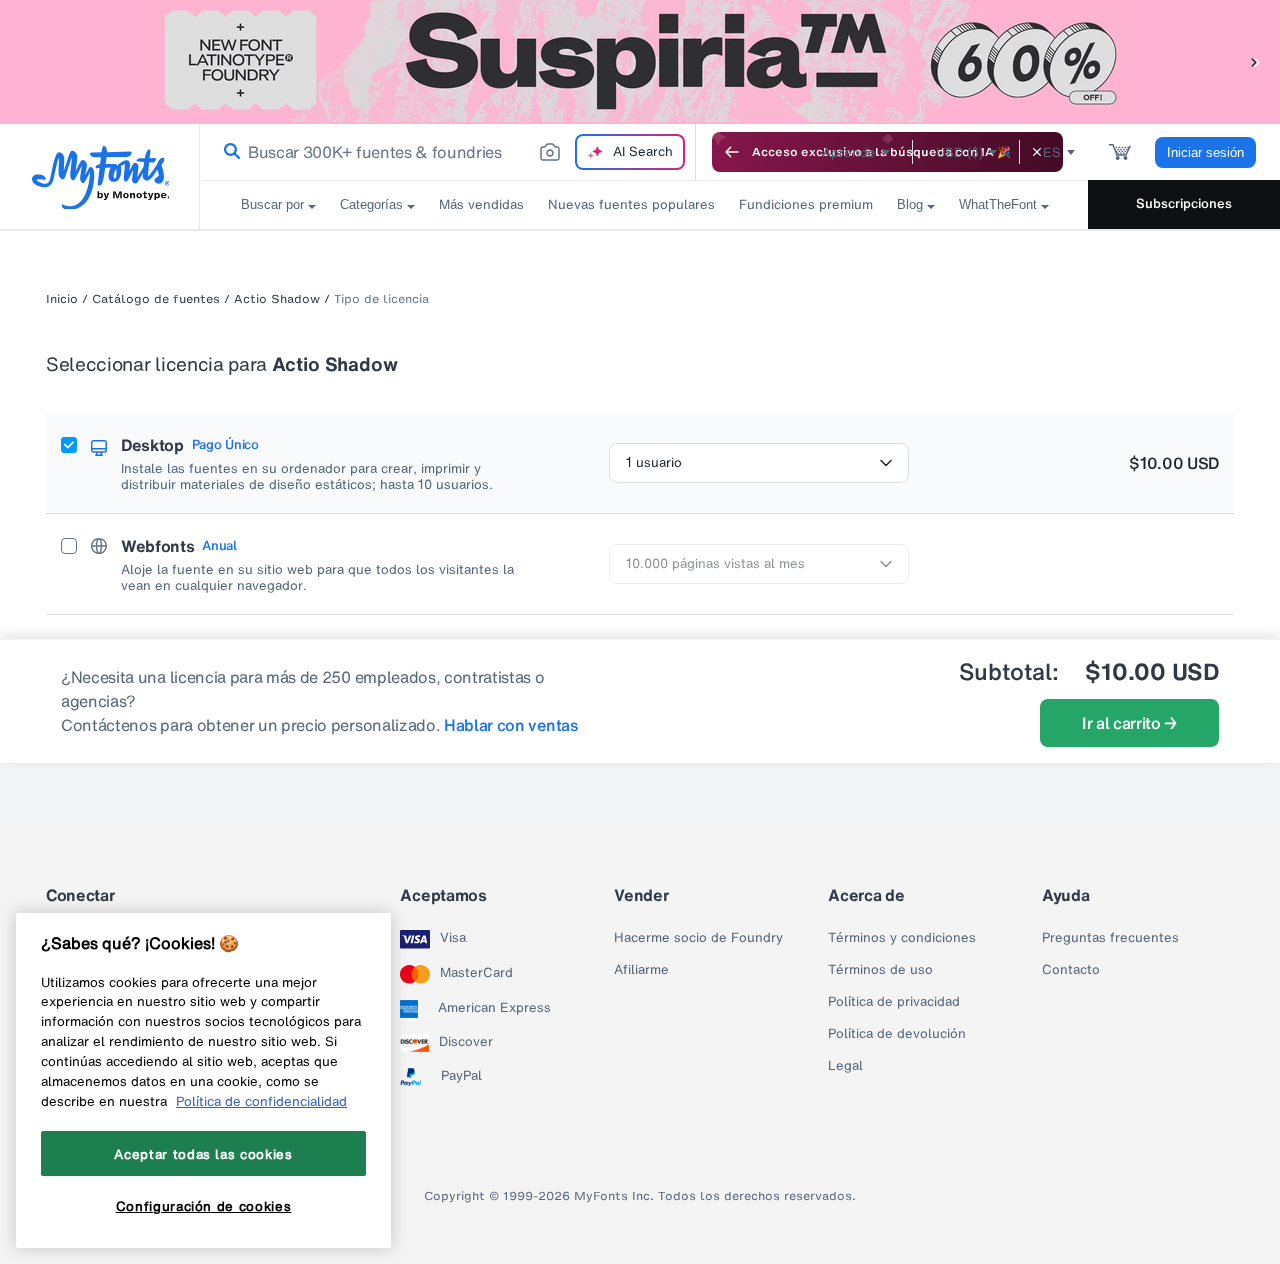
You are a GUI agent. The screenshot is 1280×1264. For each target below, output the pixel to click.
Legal (845, 1066)
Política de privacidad (894, 1002)
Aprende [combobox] (849, 152)
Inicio (62, 299)
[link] (228, 152)
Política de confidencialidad (261, 1101)
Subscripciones (1184, 203)
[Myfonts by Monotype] (100, 177)
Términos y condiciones (902, 938)
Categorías (371, 204)
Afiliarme (641, 970)
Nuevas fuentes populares (631, 204)
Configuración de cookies (204, 1207)
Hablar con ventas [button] (511, 725)
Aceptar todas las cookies (203, 1154)
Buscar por (272, 204)
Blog (910, 204)
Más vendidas (481, 204)
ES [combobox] (1052, 152)
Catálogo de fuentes (156, 299)
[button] (1255, 61)
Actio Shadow (277, 299)
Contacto (1071, 970)
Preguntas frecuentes (1110, 938)
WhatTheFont (998, 204)
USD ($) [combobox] (959, 152)
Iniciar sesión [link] (1205, 152)
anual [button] (219, 546)
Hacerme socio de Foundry (698, 938)
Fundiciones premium (806, 204)
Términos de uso (880, 970)
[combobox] (448, 152)
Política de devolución (897, 1034)
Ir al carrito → (1129, 723)
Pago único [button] (225, 445)
